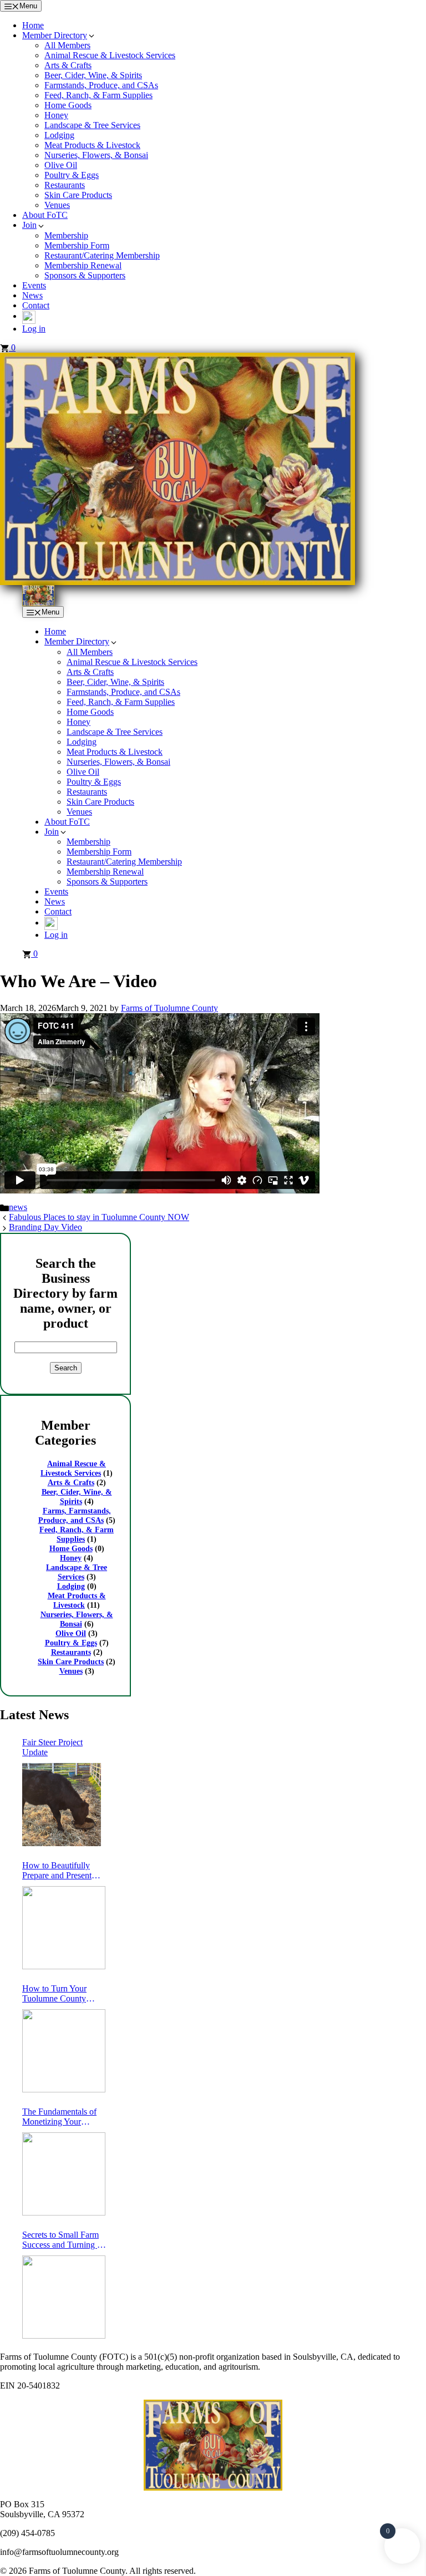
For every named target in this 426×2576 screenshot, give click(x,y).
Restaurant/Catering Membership (102, 255)
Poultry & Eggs (72, 175)
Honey (56, 115)
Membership (66, 235)
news (18, 1207)
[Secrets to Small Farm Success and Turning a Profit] (64, 2297)
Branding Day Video (45, 1227)
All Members (67, 45)
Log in (34, 329)
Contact (36, 305)
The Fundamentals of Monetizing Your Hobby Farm (59, 2117)
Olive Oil (61, 165)
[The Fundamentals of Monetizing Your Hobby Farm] (64, 2174)
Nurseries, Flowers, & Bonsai (96, 155)
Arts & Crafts (68, 65)
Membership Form (77, 245)
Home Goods (68, 105)
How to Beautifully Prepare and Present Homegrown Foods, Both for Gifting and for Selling (64, 1871)
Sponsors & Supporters (85, 275)
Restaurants (65, 185)
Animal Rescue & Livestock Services (110, 55)
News (32, 295)
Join (29, 225)
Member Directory (55, 35)
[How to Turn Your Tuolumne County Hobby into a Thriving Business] (64, 2051)
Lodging (59, 135)
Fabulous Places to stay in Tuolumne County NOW (99, 1217)
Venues (57, 205)
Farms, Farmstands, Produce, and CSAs (75, 1515)
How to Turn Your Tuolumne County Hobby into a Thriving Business (62, 1994)
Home (33, 25)
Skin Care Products (78, 195)
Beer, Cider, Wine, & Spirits (93, 75)
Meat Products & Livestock (92, 145)
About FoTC (45, 215)
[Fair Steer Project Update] (62, 1805)
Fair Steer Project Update (52, 1747)
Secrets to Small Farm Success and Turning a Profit (62, 2240)
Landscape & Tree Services (92, 125)
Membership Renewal (83, 265)
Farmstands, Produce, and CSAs (101, 85)
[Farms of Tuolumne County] (38, 595)
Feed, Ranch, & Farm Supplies (98, 95)
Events (34, 285)
